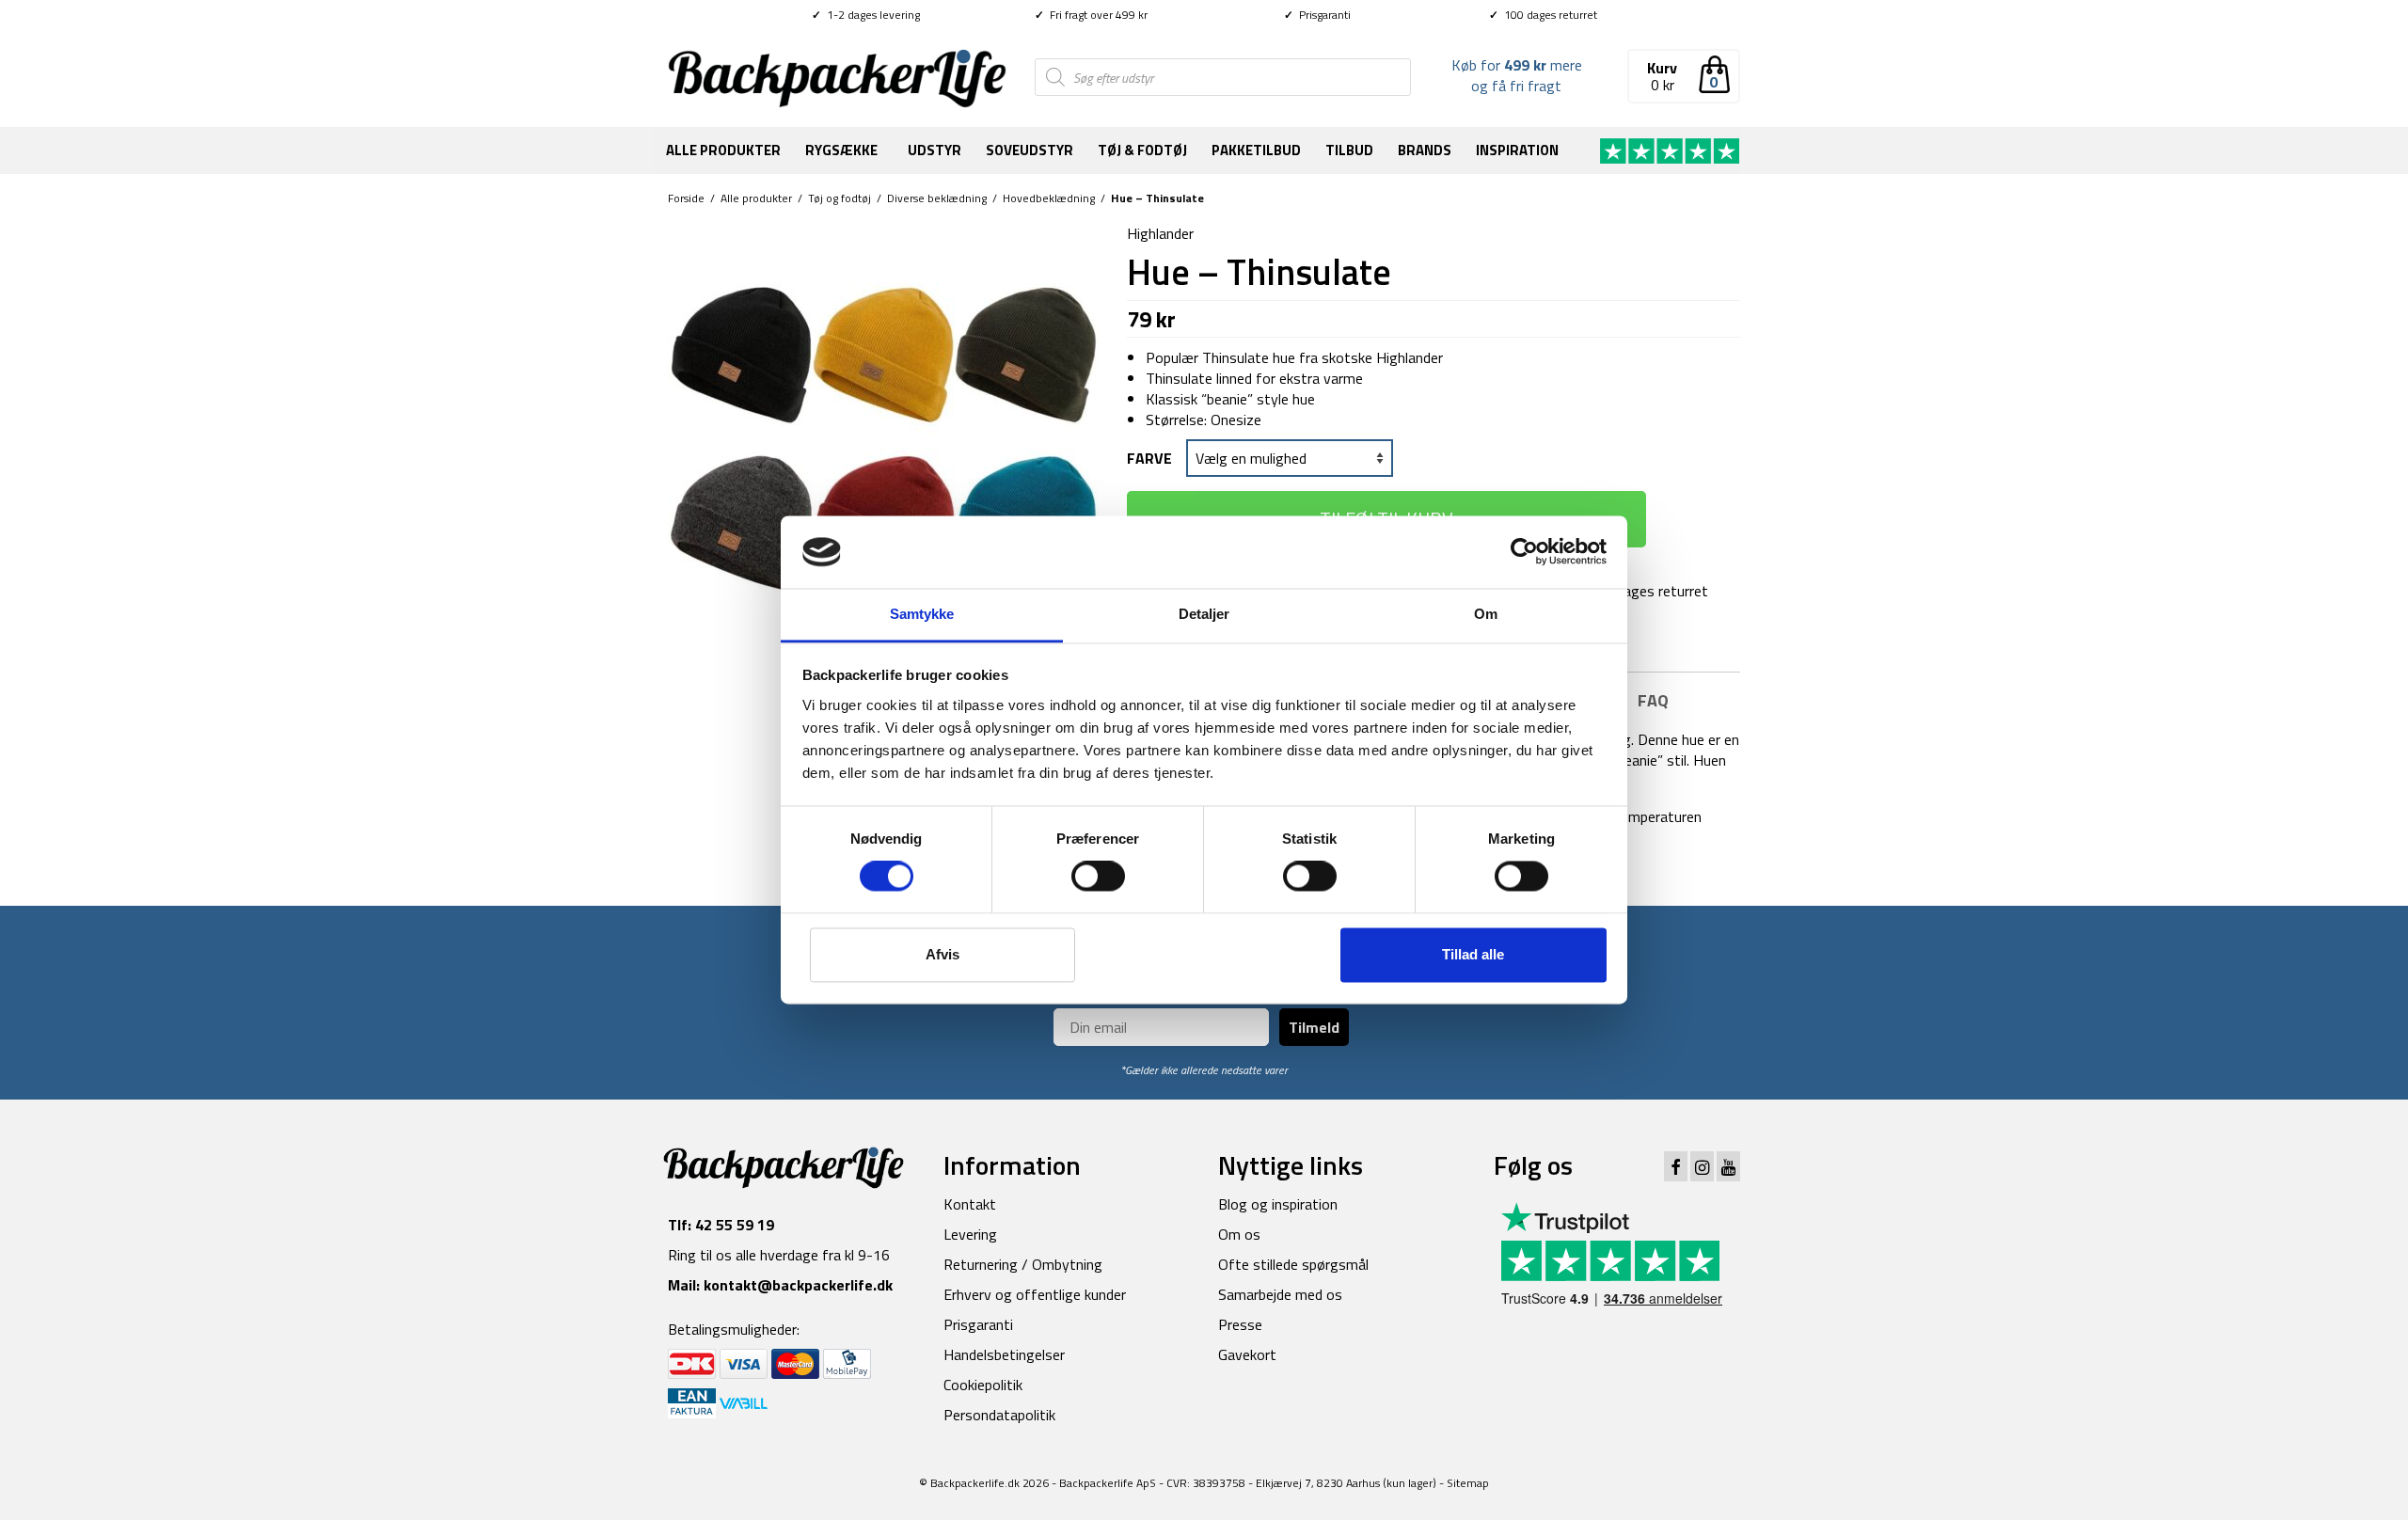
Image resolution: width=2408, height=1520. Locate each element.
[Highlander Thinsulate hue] (883, 436)
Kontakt (970, 1204)
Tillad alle (1473, 954)
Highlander (1160, 233)
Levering (970, 1234)
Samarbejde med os (1280, 1294)
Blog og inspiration (1278, 1204)
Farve (1149, 458)
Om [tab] (1486, 614)
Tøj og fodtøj (840, 198)
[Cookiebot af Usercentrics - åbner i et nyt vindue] (1524, 552)
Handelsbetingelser (1004, 1354)
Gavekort (1247, 1354)
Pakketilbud (1256, 150)
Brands (1425, 150)
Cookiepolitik (983, 1385)
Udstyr (935, 150)
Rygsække (841, 150)
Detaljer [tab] (1204, 614)
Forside (686, 198)
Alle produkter (723, 150)
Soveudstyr (1030, 150)
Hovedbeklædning (1049, 198)
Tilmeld (1314, 1027)
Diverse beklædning (937, 198)
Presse (1240, 1324)
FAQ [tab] (1653, 700)
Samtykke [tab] (922, 614)
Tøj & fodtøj (1142, 150)
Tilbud (1349, 150)
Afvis (943, 954)
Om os (1239, 1234)
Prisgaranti (1317, 15)
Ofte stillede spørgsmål (1293, 1264)
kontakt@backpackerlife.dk (798, 1285)
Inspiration (1517, 150)
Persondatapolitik (999, 1415)
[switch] (1098, 877)
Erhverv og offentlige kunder (1035, 1294)
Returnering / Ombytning (1023, 1264)
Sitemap (1468, 1483)
